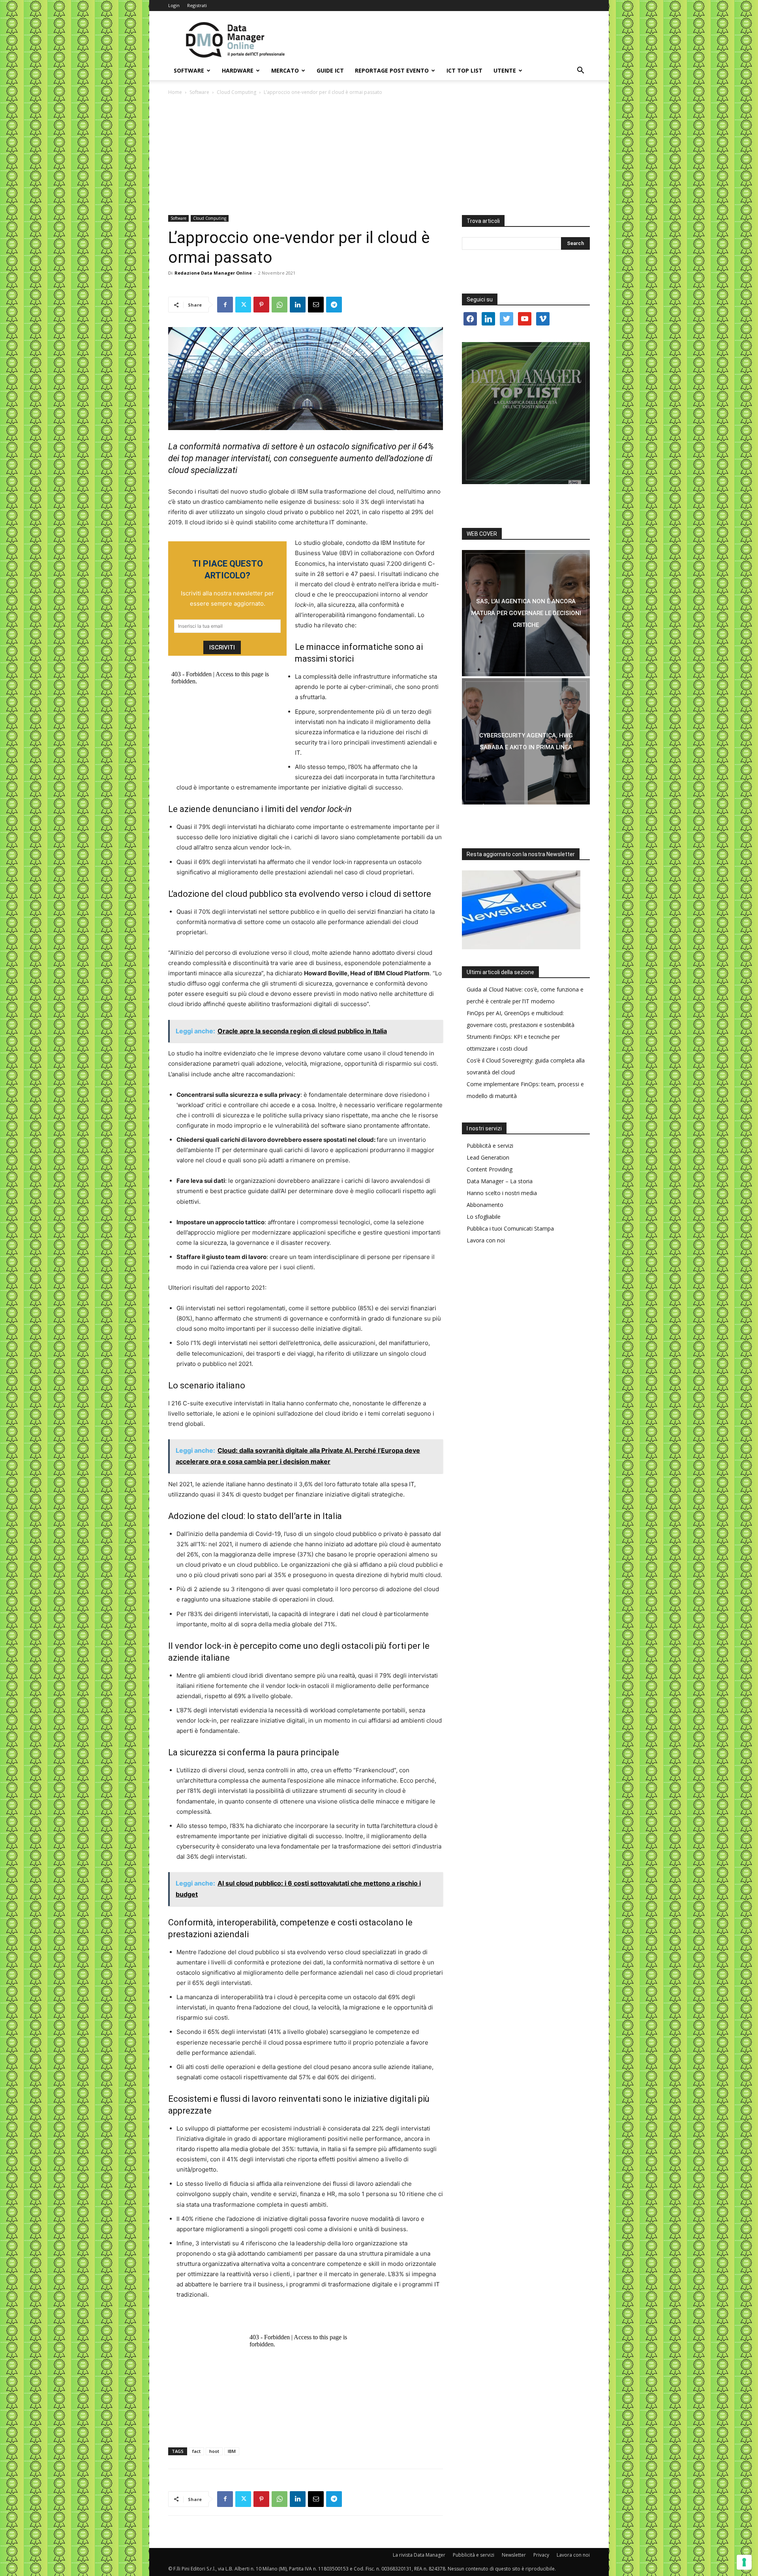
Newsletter (514, 2555)
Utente (505, 70)
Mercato (285, 70)
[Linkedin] (298, 305)
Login (174, 5)
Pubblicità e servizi (490, 1146)
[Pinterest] (261, 305)
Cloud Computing (236, 92)
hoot (214, 2451)
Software (189, 70)
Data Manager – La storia (500, 1181)
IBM (232, 2451)
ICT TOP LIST (464, 70)
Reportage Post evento (392, 70)
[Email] (316, 305)
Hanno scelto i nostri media (502, 1193)
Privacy (541, 2555)
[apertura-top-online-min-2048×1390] (526, 413)
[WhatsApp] (280, 305)
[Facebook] (225, 305)
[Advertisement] (379, 156)
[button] (580, 71)
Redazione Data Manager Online (213, 273)
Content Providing (490, 1169)
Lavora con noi (486, 1240)
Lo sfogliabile (484, 1217)
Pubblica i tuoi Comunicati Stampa (510, 1228)
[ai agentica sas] (526, 613)
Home (175, 92)
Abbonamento (485, 1205)
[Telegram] (334, 305)
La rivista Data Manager (419, 2555)
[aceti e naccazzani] (526, 741)
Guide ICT (330, 70)
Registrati (197, 5)
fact (196, 2451)
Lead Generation (488, 1157)
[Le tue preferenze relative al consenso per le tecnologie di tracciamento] (744, 2562)
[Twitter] (243, 305)
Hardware (238, 70)
